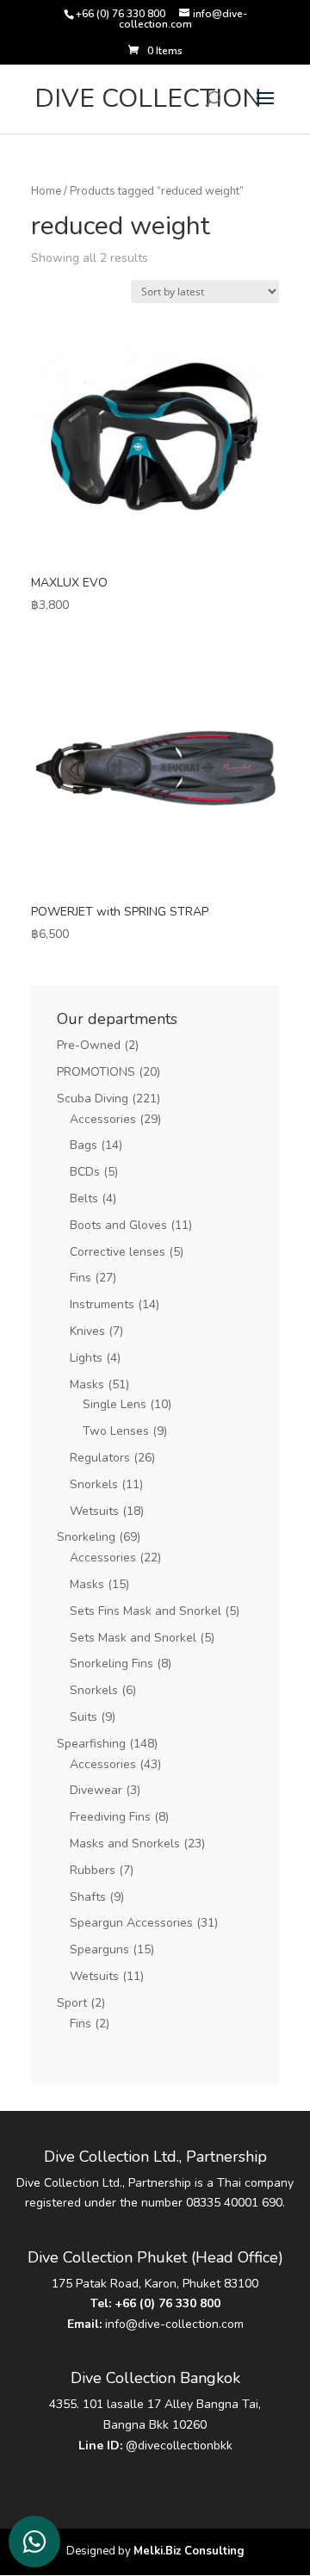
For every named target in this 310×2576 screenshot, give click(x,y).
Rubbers (93, 1870)
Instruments (102, 1304)
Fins (81, 1278)
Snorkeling (86, 1537)
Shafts (88, 1897)
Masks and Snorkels (125, 1844)
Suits (84, 1717)
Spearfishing (91, 1744)
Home (46, 191)
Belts (84, 1198)
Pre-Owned (89, 1045)
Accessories (103, 1119)
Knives (87, 1331)
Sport (72, 2003)
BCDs (85, 1172)
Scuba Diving (93, 1099)
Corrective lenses (118, 1252)
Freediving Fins (110, 1817)
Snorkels (94, 1484)
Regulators (100, 1458)
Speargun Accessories (131, 1923)
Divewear (96, 1790)
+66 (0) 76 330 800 (167, 2303)
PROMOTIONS (96, 1072)
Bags (84, 1145)
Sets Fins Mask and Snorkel (146, 1611)
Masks (87, 1384)
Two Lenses (116, 1431)
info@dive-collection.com (174, 2324)
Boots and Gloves (118, 1225)
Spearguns (99, 1949)
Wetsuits (94, 1511)
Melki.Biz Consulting (189, 2551)
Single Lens (115, 1404)
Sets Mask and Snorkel (133, 1638)
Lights (86, 1358)
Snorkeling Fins (112, 1664)
